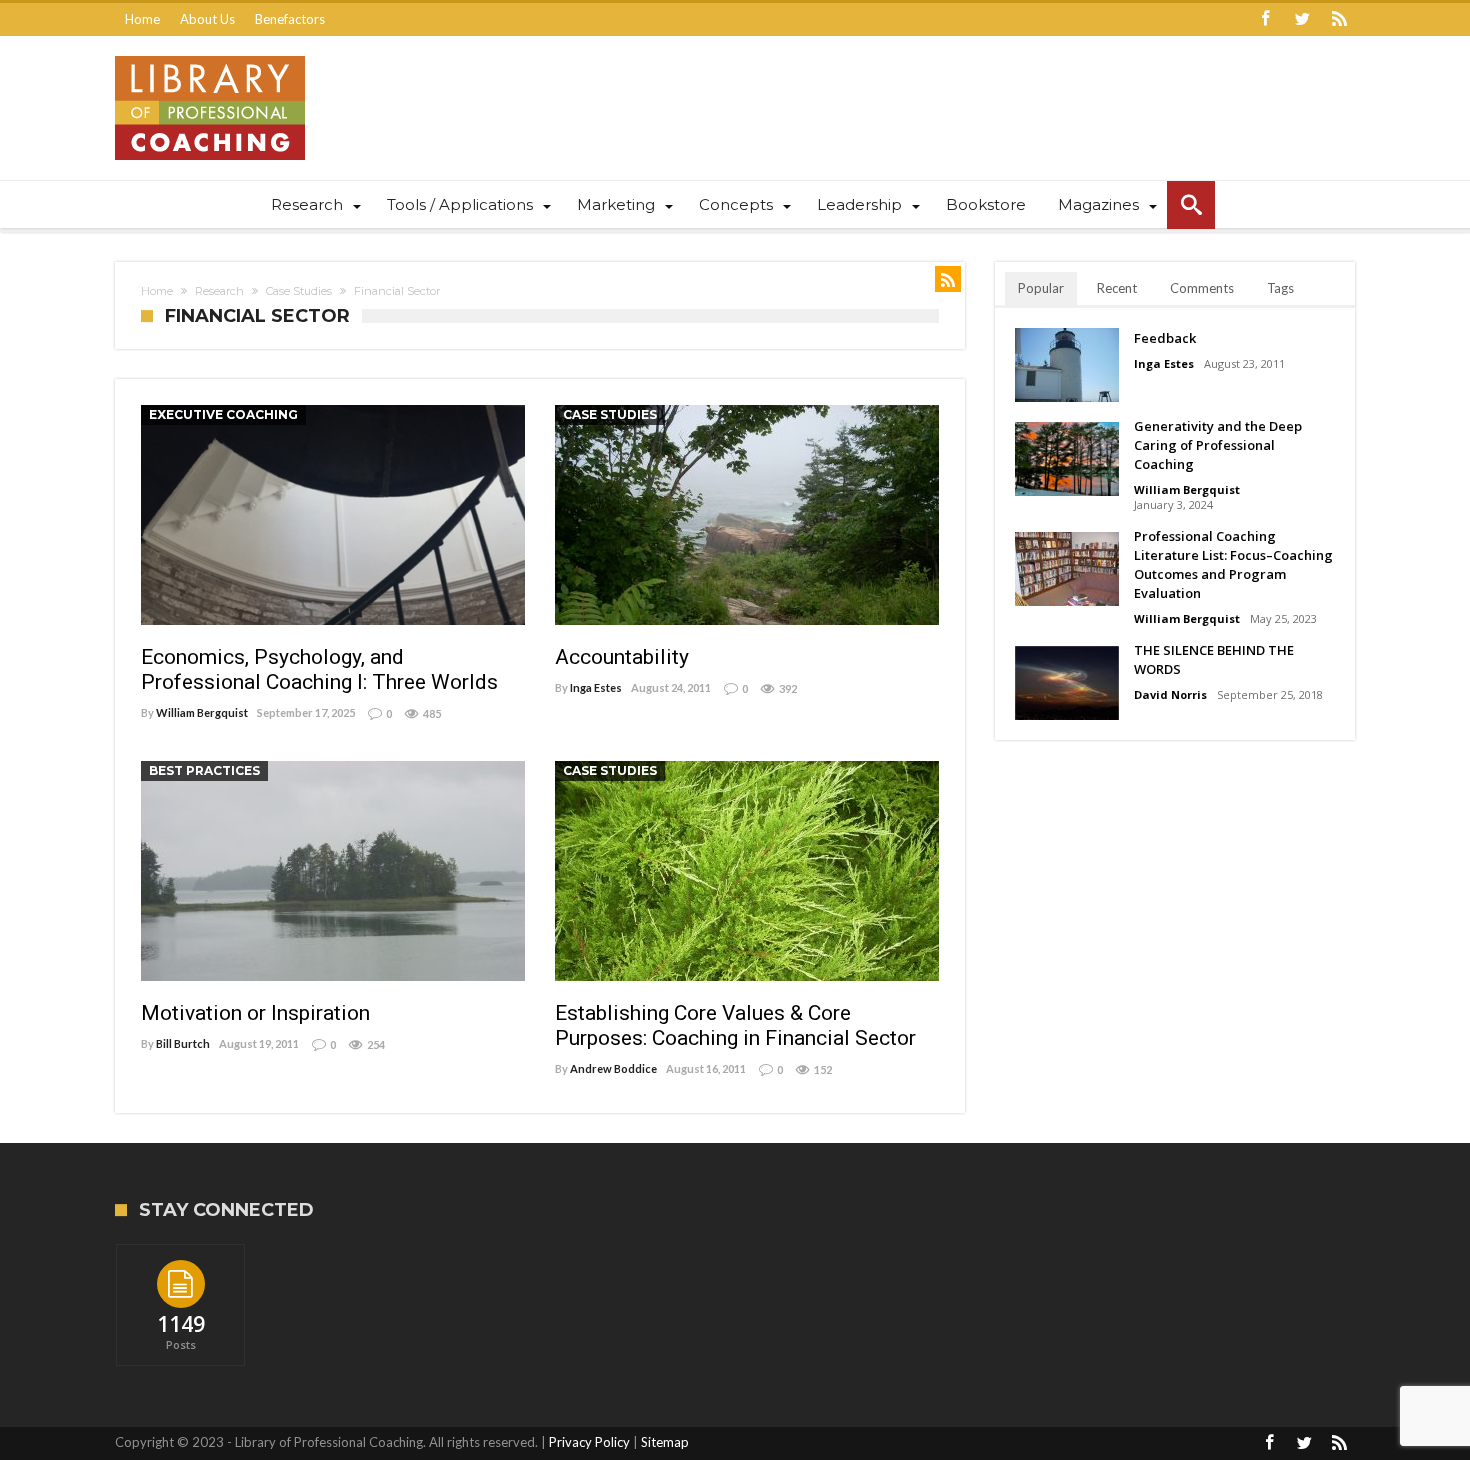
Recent (1117, 288)
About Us (207, 19)
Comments (1202, 288)
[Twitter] (1302, 19)
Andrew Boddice (613, 1068)
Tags (1280, 288)
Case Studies (299, 291)
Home (142, 19)
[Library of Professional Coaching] (210, 55)
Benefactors (290, 19)
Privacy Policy (589, 1442)
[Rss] (1339, 19)
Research (219, 291)
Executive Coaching (223, 414)
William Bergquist (202, 712)
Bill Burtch (183, 1043)
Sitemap (665, 1442)
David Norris (1170, 694)
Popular (1041, 288)
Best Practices (204, 770)
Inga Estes (596, 687)
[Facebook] (1265, 19)
